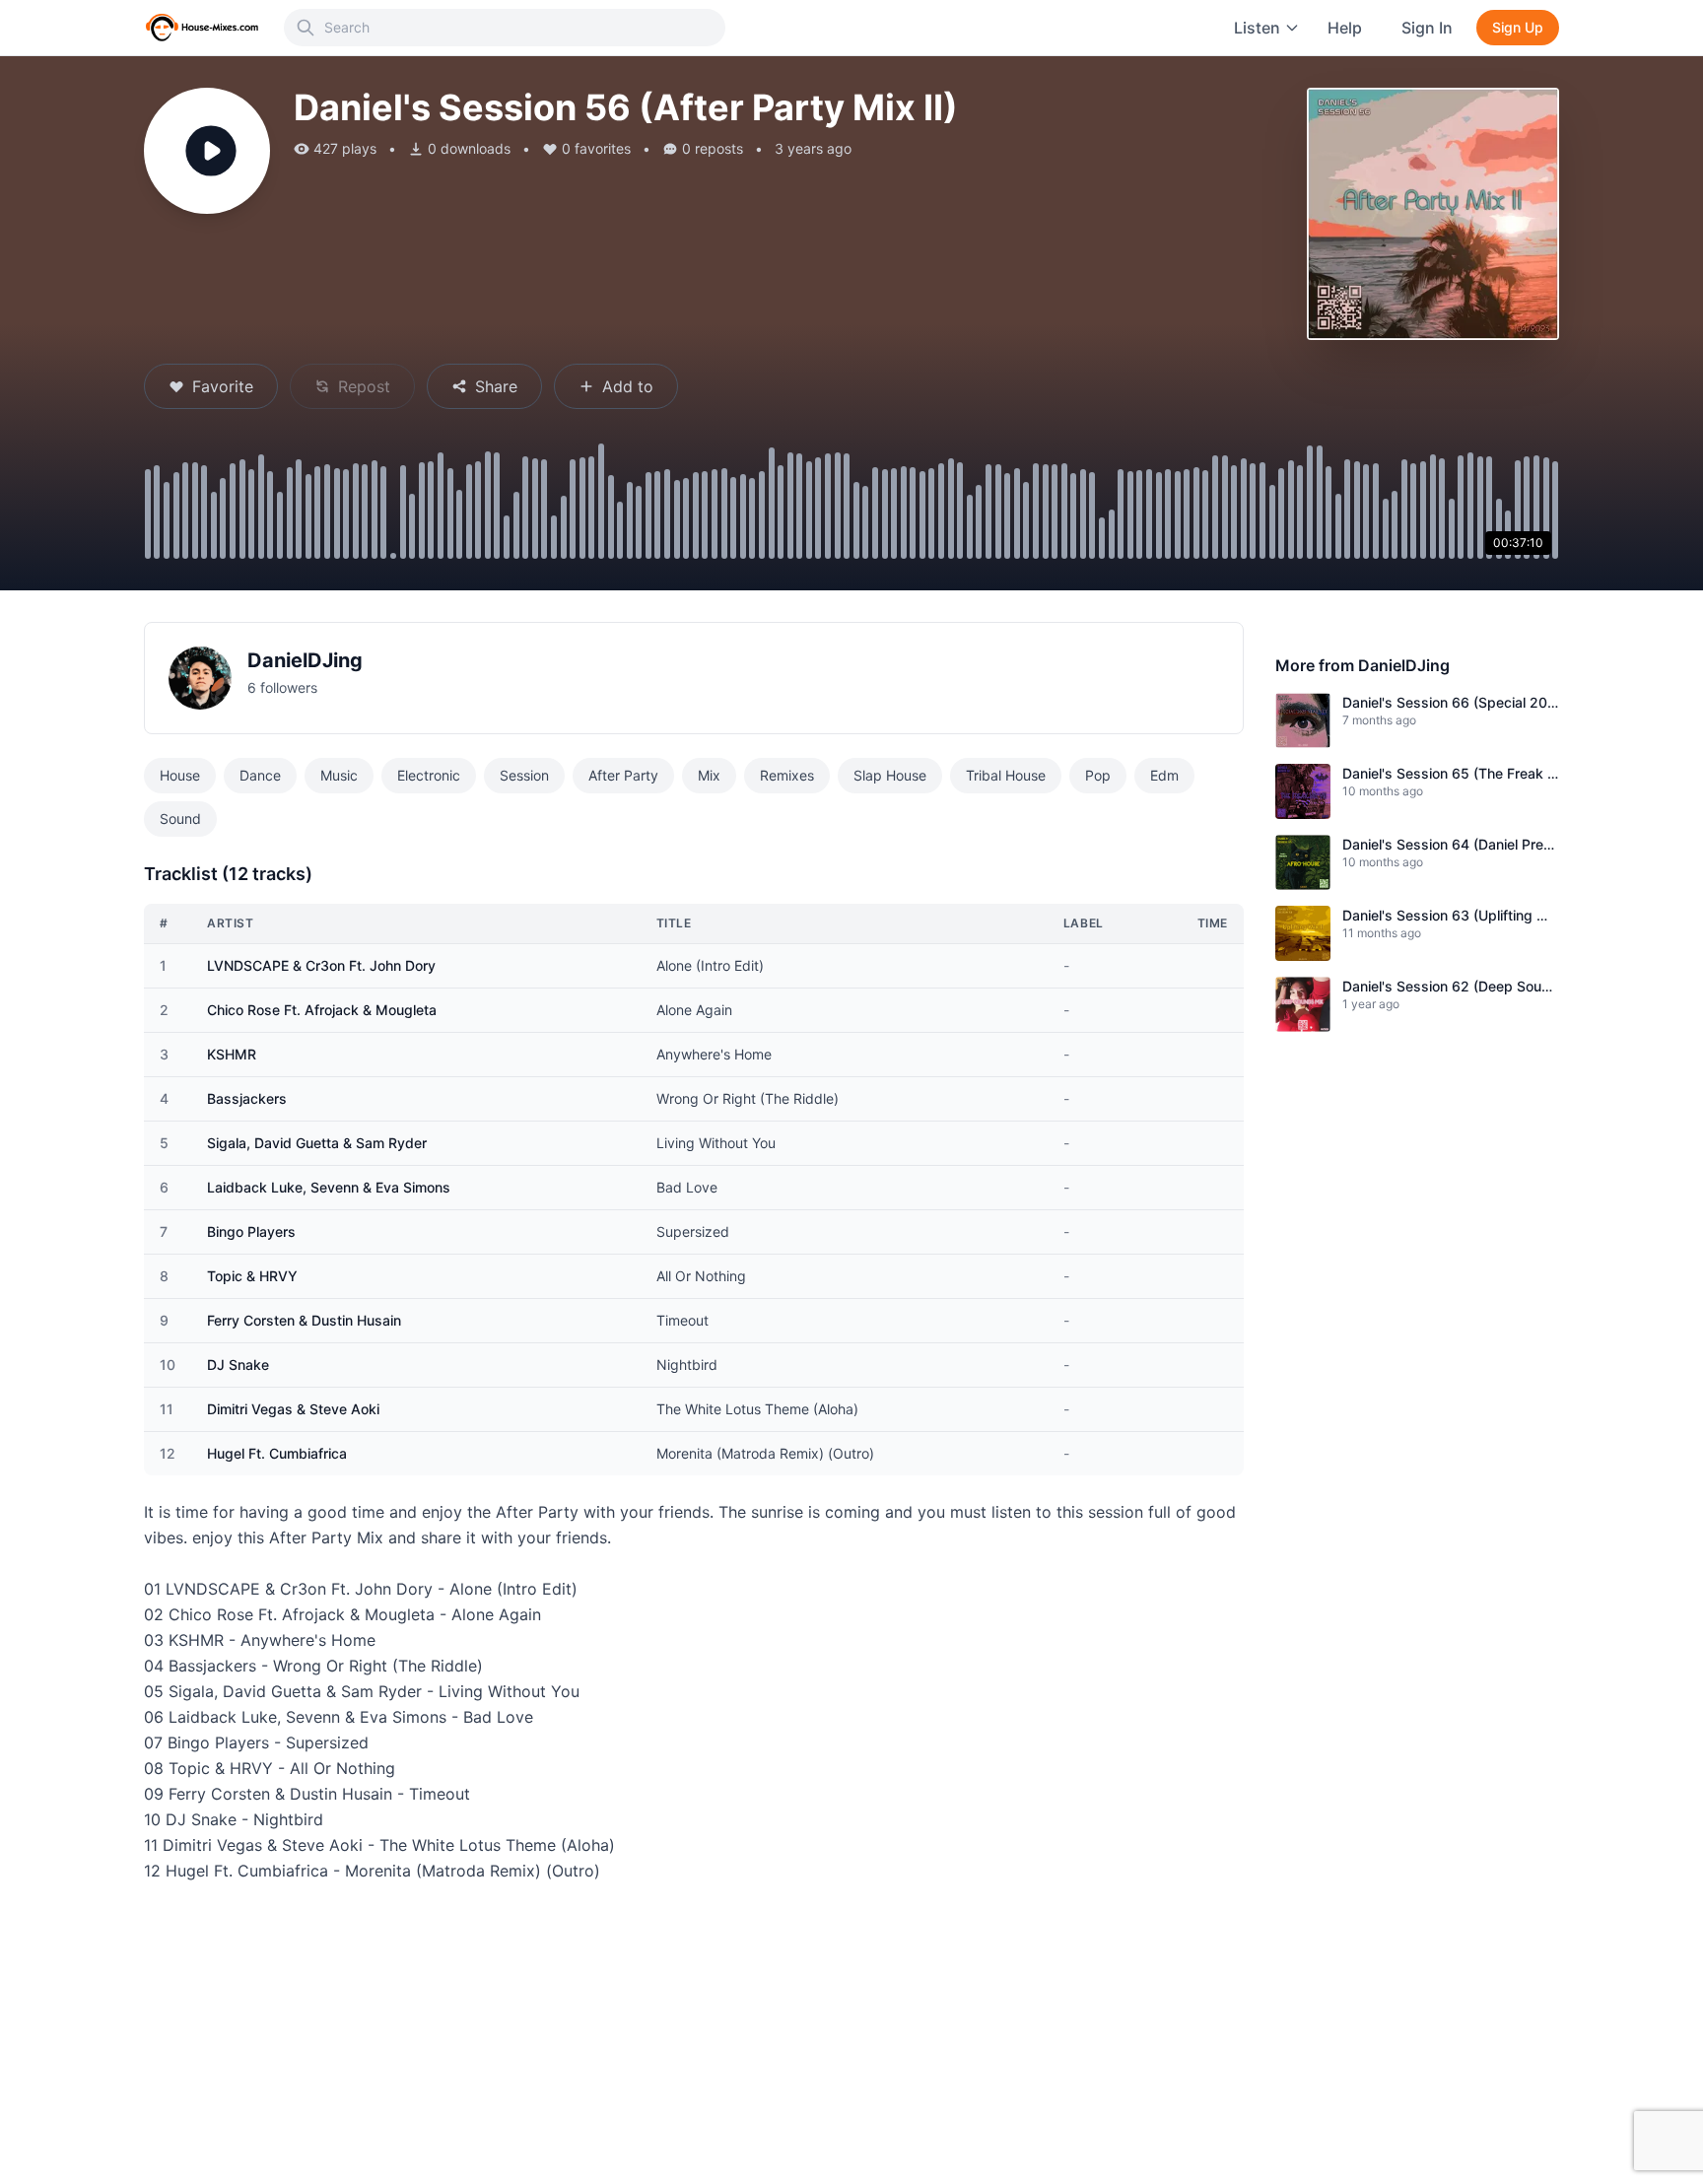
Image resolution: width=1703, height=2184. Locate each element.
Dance (260, 775)
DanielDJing (305, 660)
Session (524, 775)
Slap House (890, 775)
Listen (1257, 28)
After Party (623, 775)
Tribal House (1006, 775)
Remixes (787, 775)
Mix (709, 775)
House (180, 775)
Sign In (1427, 28)
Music (339, 775)
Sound (180, 819)
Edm (1164, 775)
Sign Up (1518, 27)
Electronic (429, 775)
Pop (1098, 775)
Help (1345, 28)
